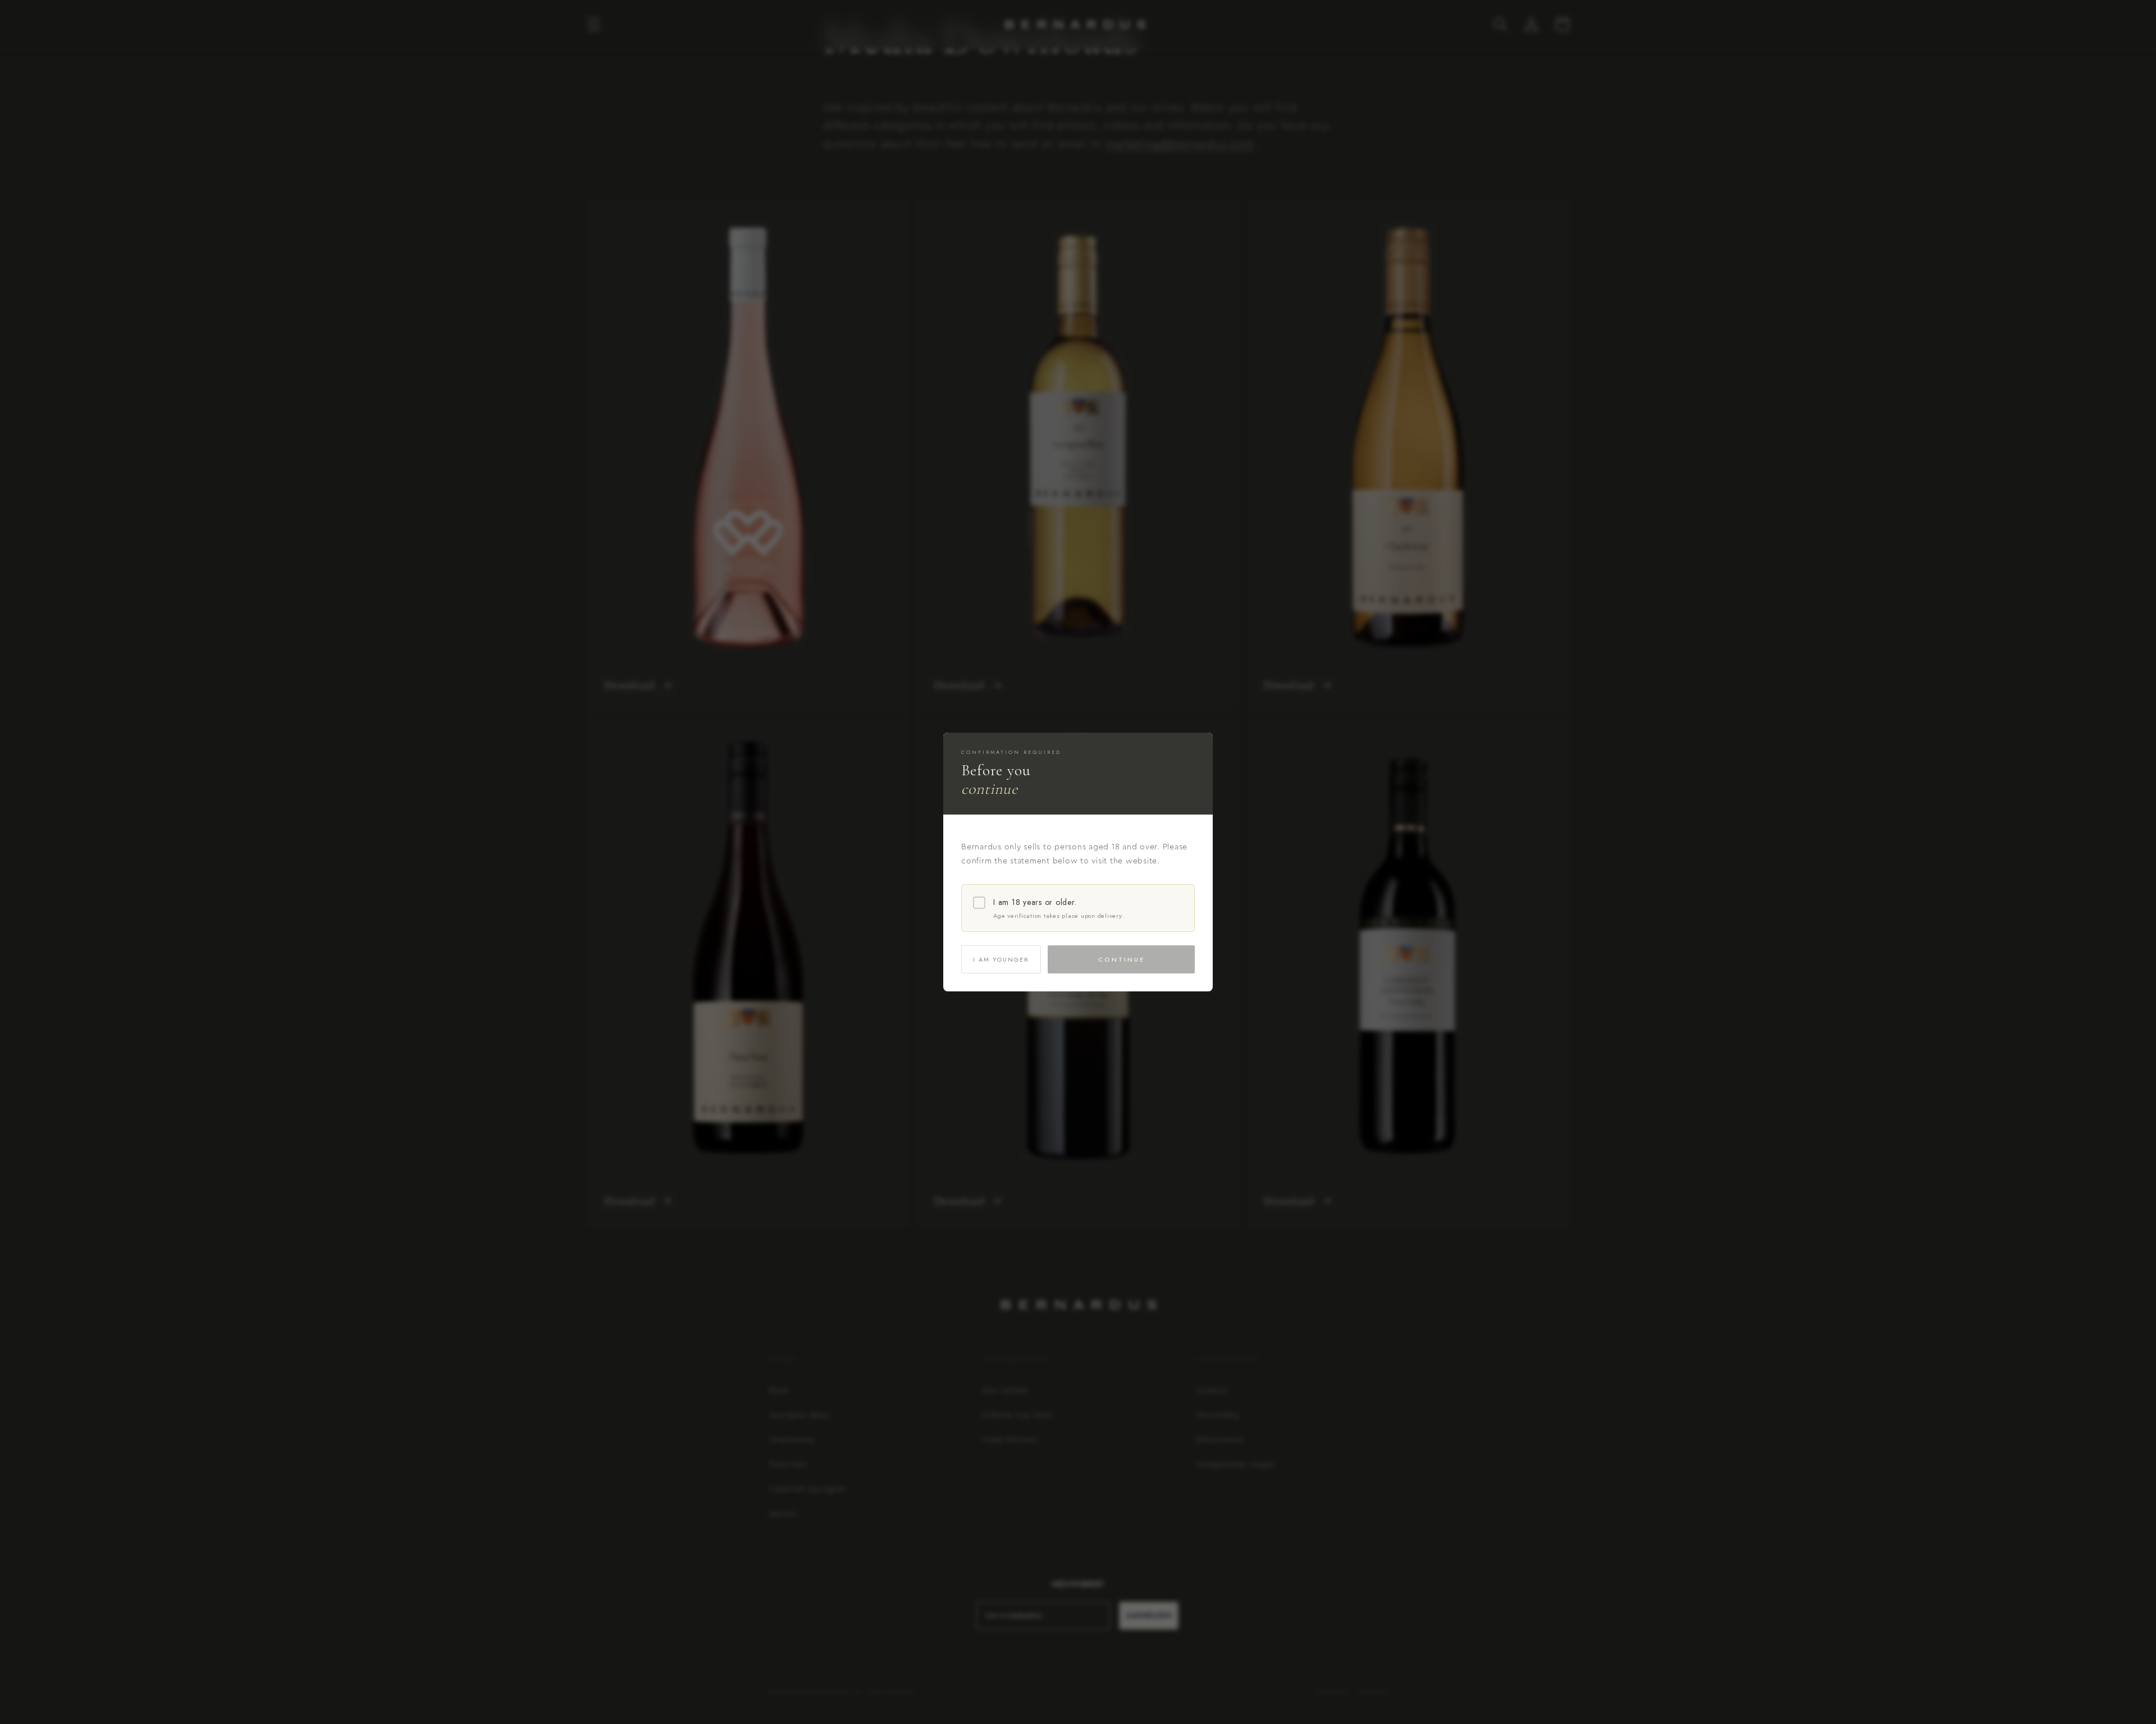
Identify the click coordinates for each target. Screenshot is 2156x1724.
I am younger (1001, 959)
